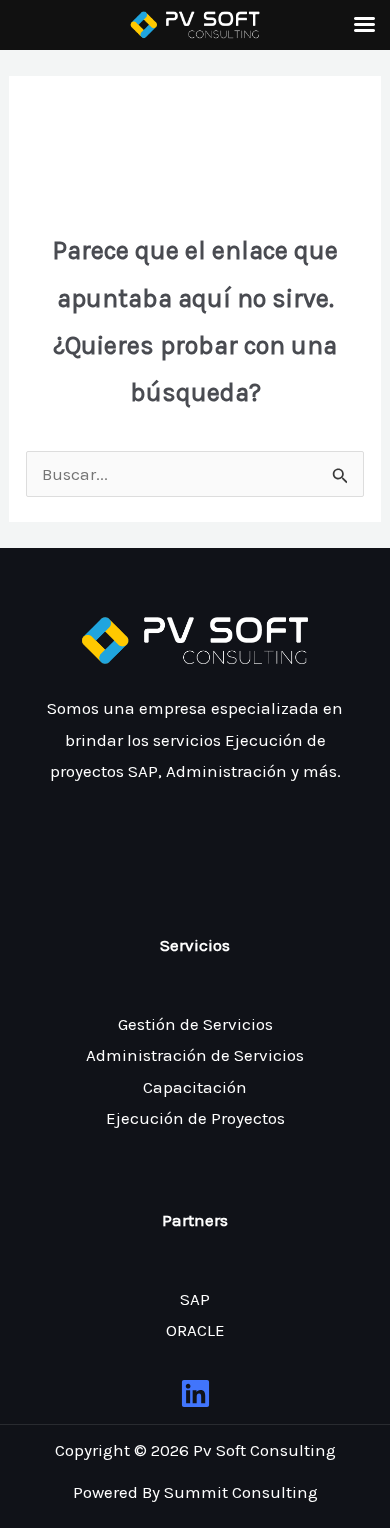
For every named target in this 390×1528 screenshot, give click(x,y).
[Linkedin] (195, 1393)
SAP (195, 1299)
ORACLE (195, 1330)
